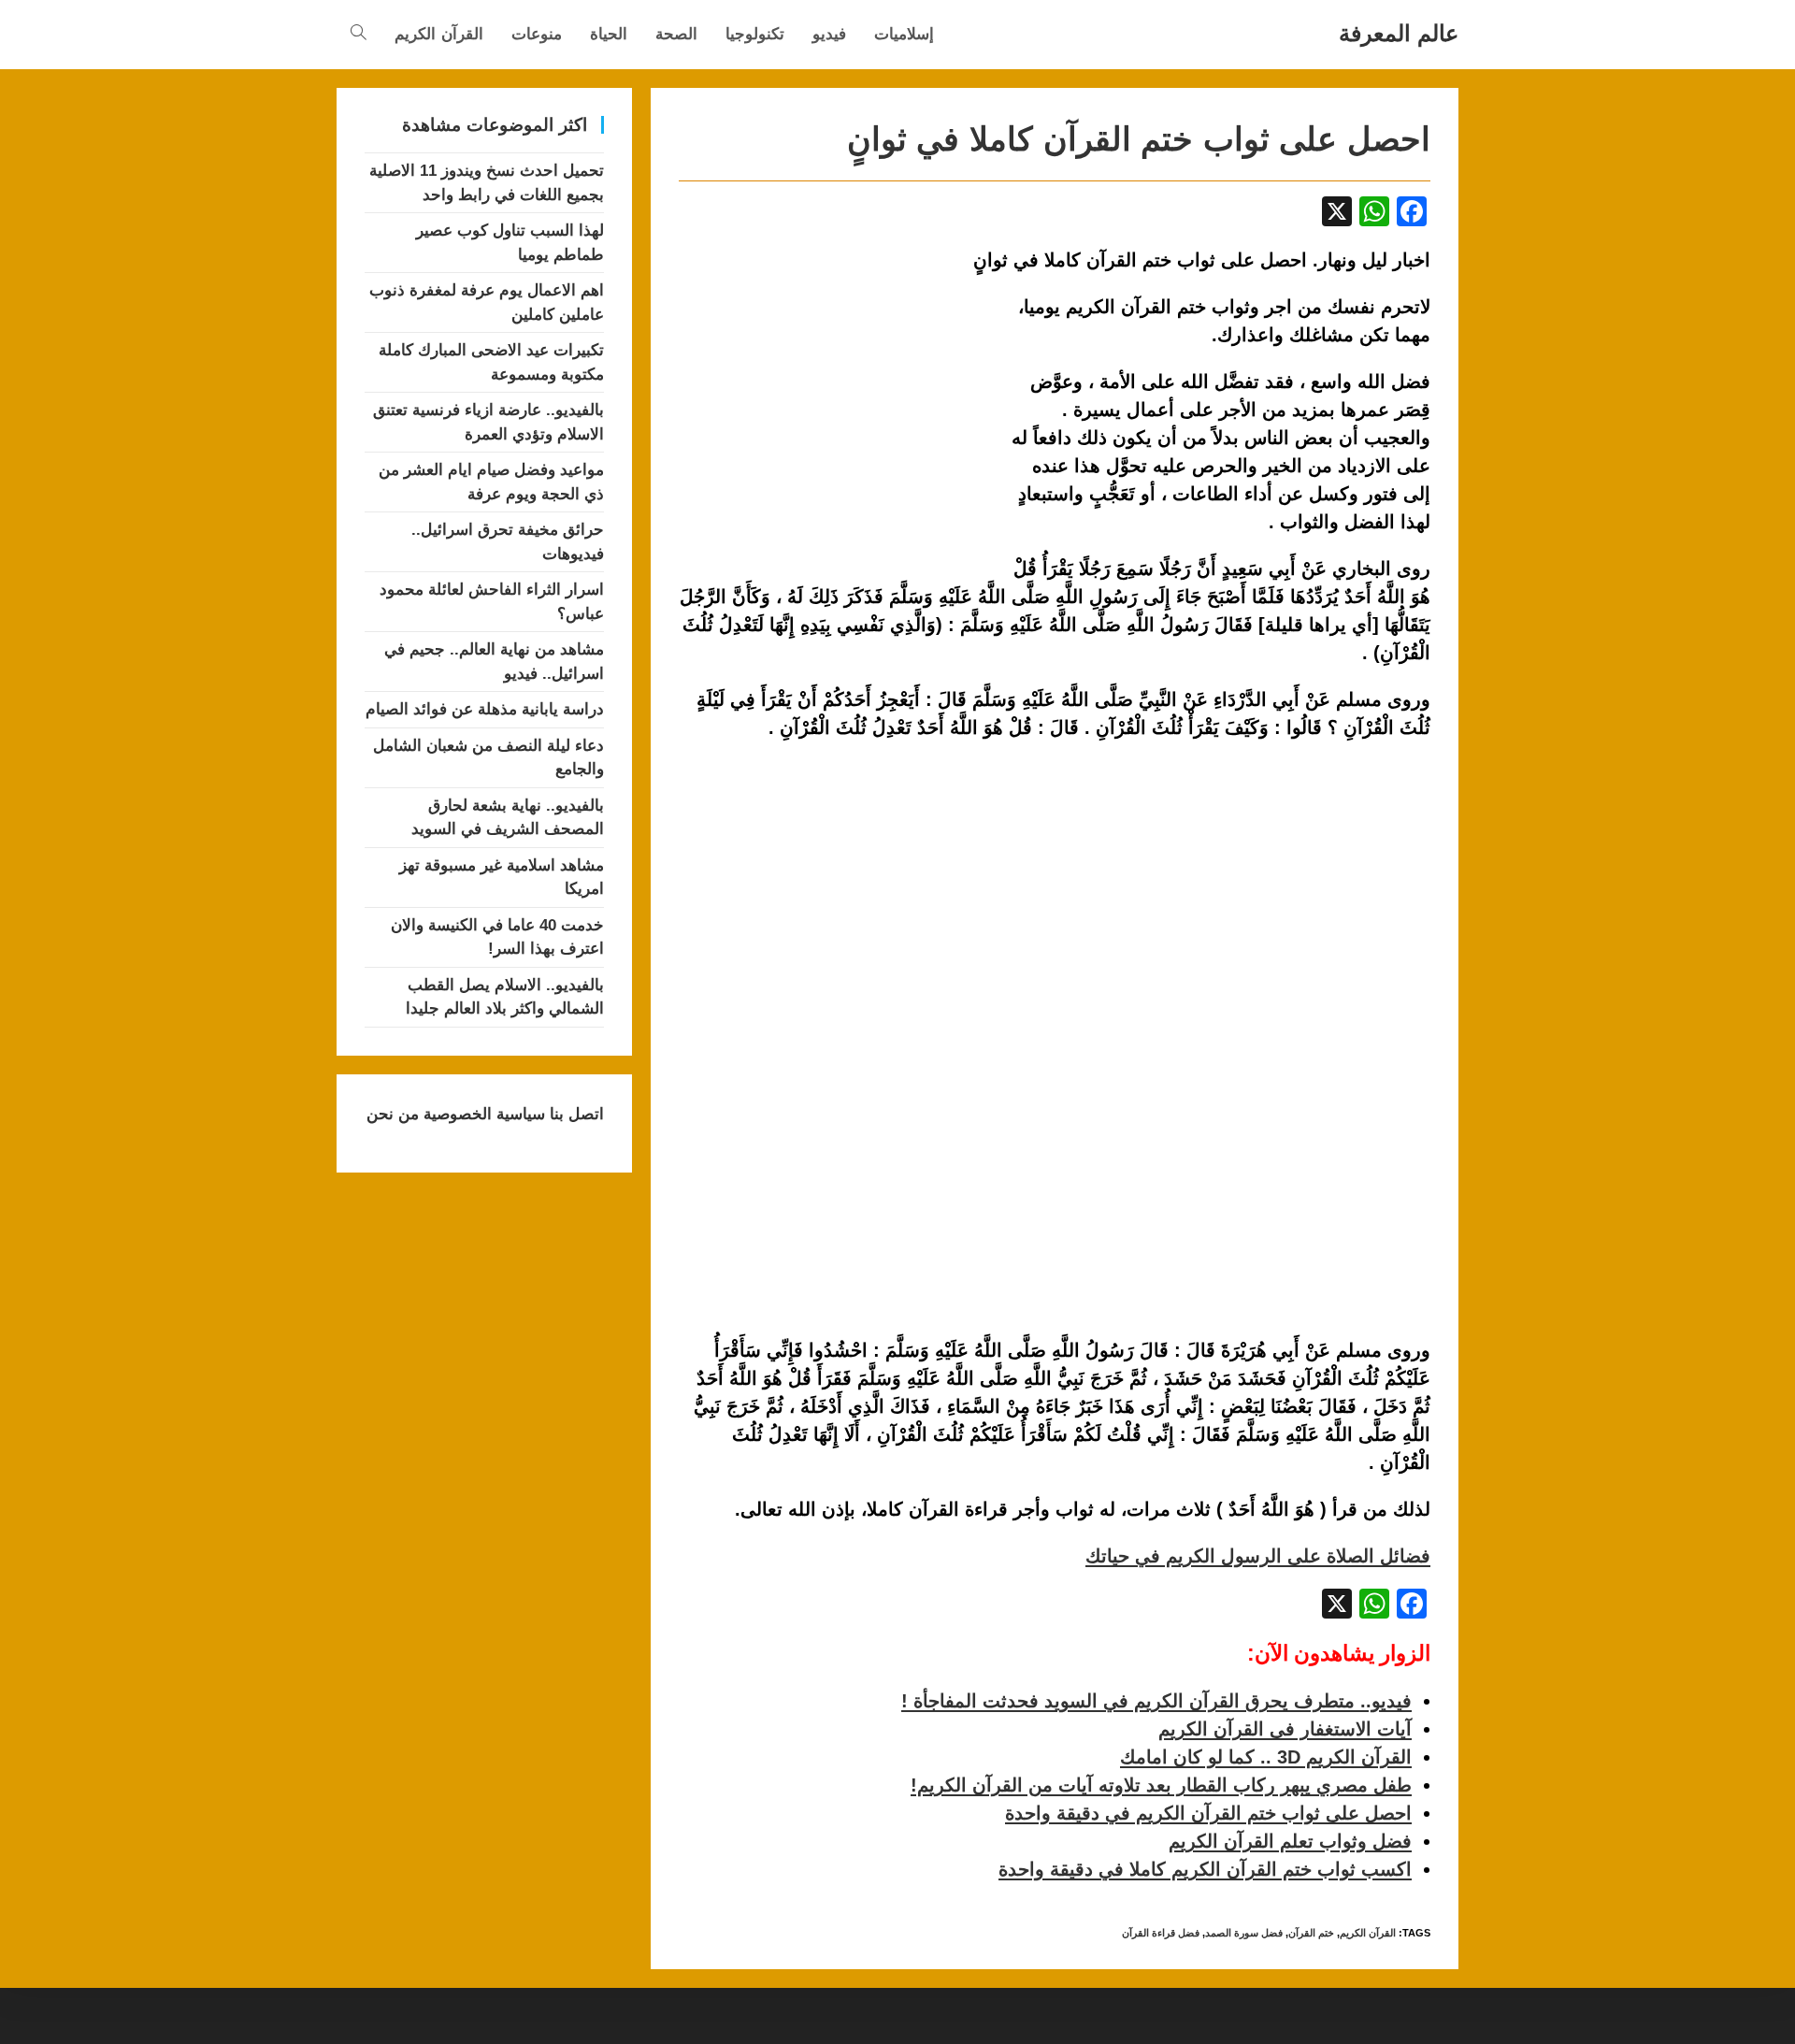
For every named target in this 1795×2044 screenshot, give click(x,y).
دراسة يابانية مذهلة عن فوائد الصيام (485, 709)
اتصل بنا (574, 1114)
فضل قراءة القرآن (1161, 1933)
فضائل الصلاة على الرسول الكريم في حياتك (1258, 1556)
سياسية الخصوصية (482, 1114)
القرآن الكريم (1368, 1933)
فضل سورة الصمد (1244, 1933)
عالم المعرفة (1399, 33)
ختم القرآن (1311, 1933)
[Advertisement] (836, 431)
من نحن (393, 1114)
